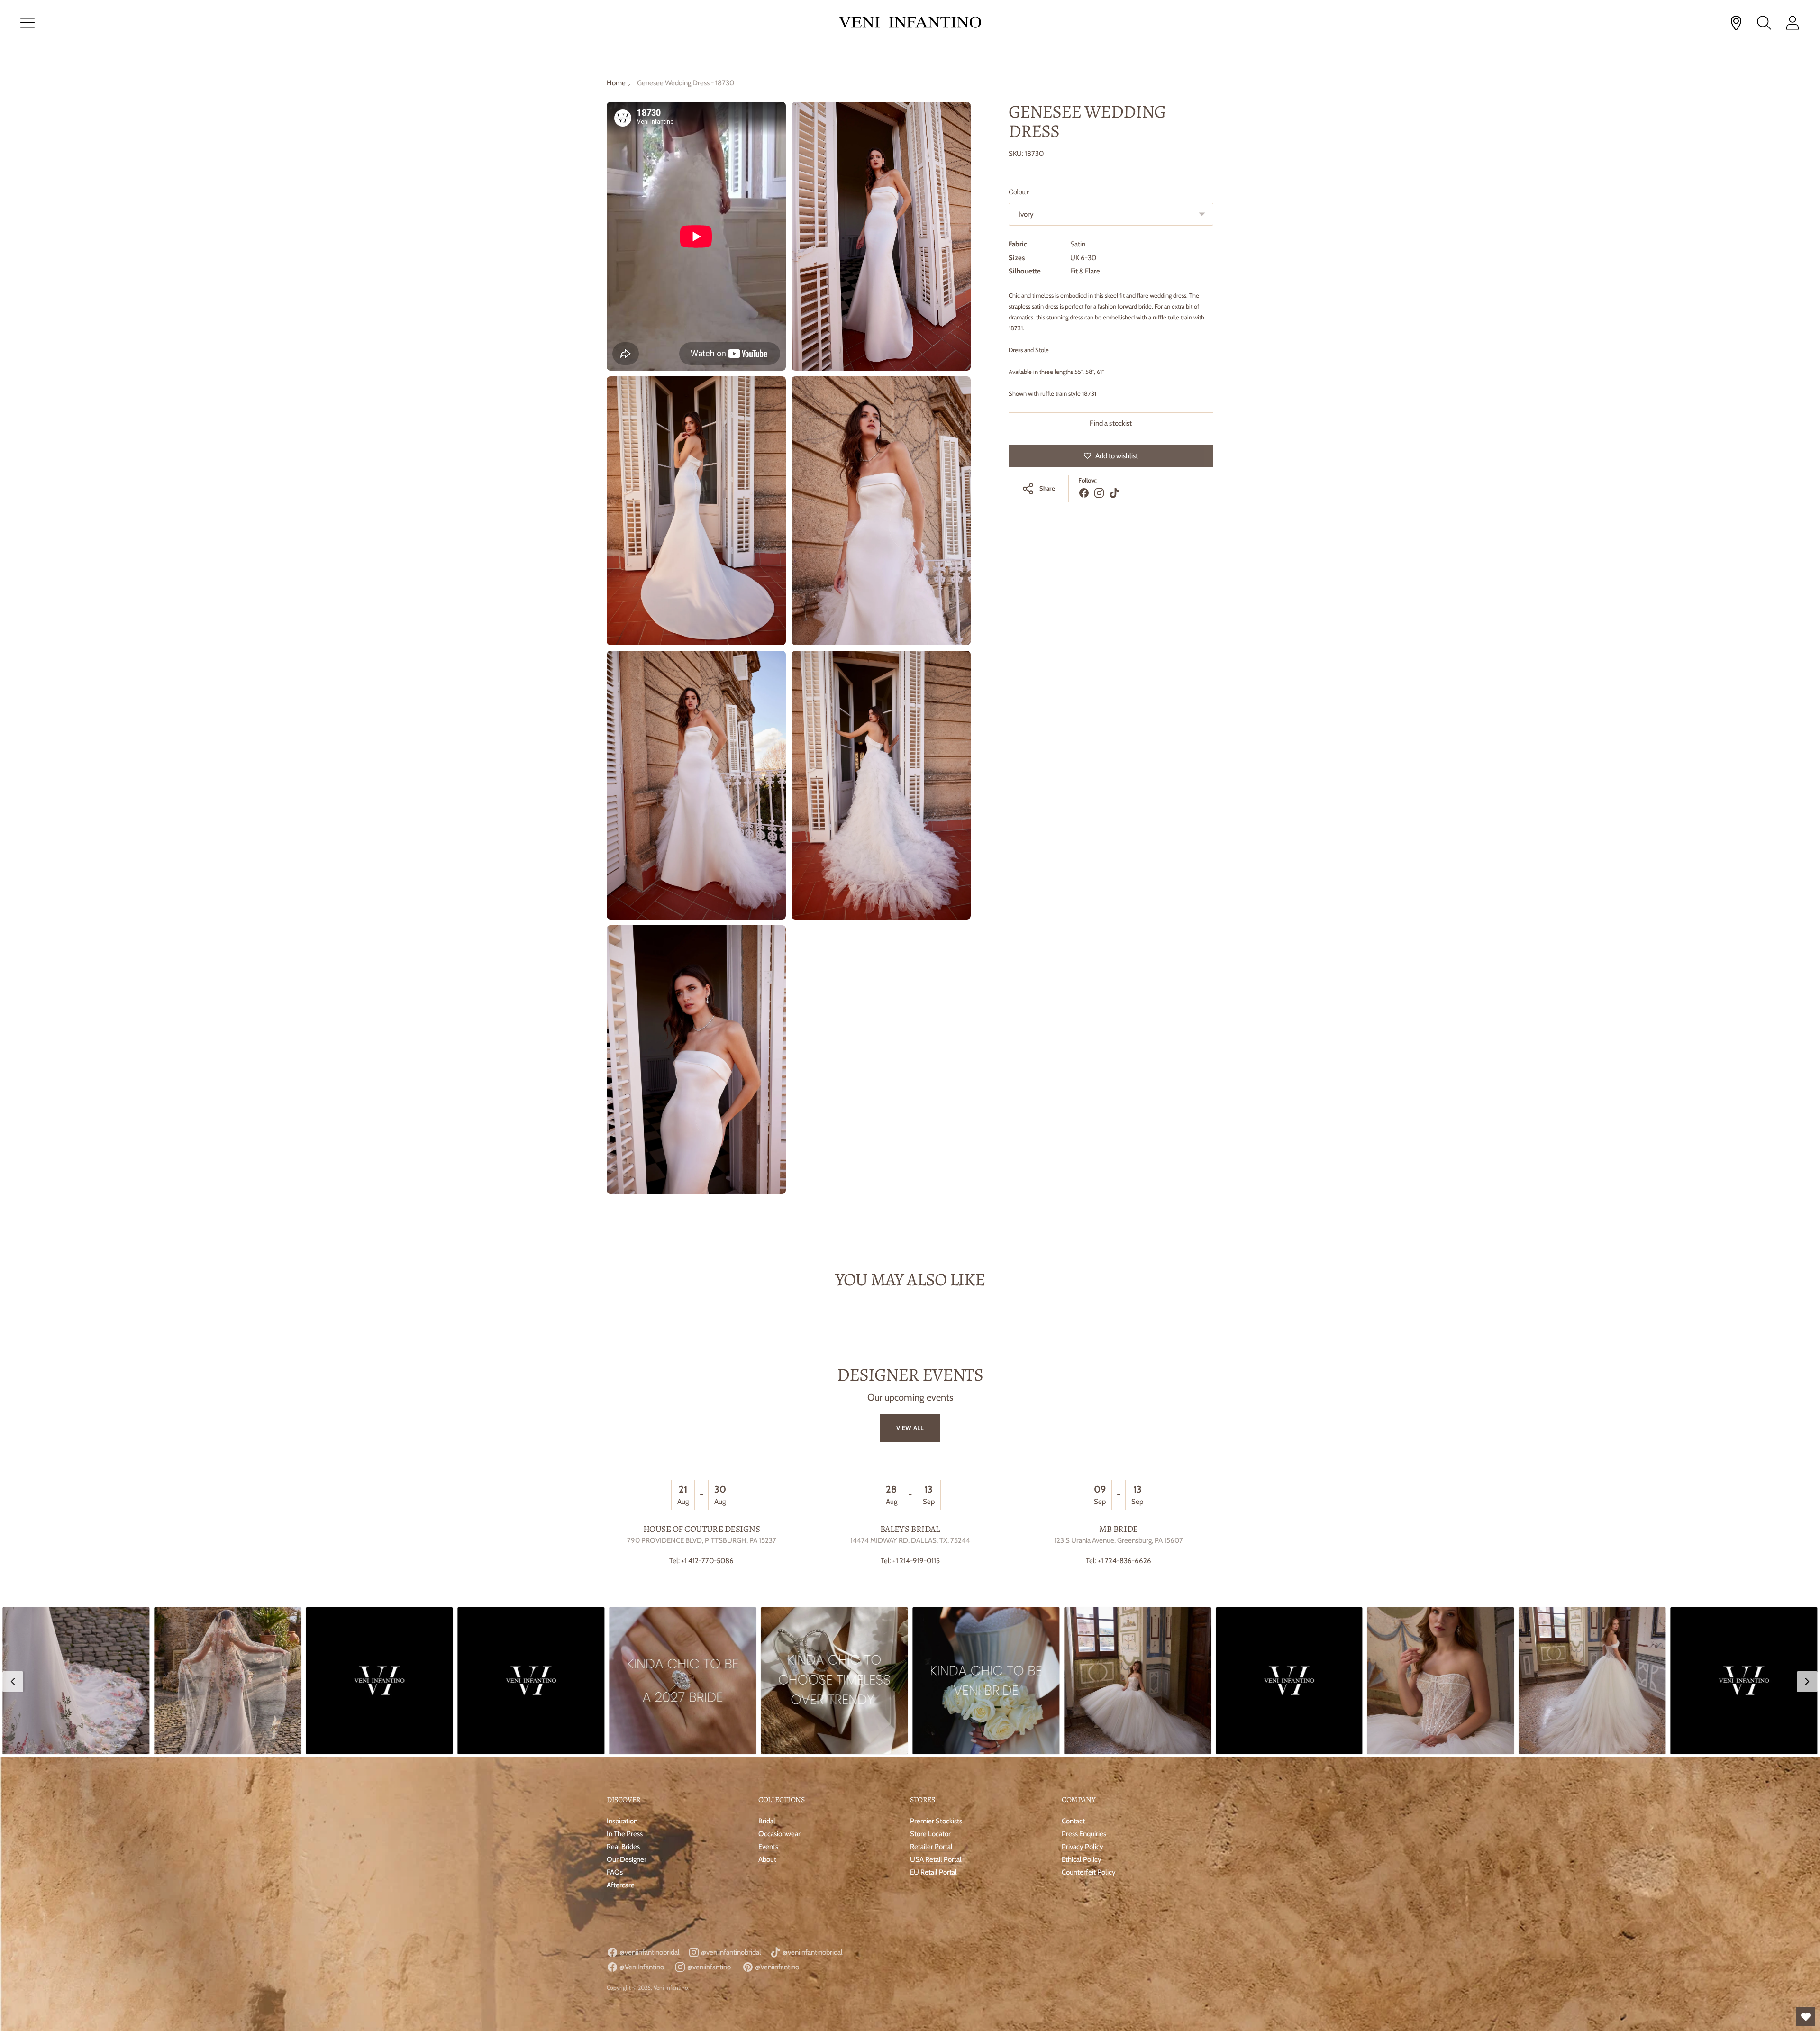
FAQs (615, 1872)
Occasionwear (779, 1834)
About (767, 1859)
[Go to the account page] (1793, 23)
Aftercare (621, 1885)
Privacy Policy (1083, 1847)
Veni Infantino (671, 1988)
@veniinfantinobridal (649, 1952)
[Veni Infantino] (910, 23)
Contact (1073, 1821)
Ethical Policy (1082, 1859)
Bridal (767, 1821)
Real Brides (623, 1847)
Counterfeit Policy (1089, 1872)
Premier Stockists (936, 1821)
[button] (76, 1681)
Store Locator (930, 1834)
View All (910, 1428)
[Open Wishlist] (1806, 2017)
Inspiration (622, 1821)
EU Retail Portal (933, 1872)
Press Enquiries (1084, 1834)
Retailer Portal (931, 1847)
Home (616, 83)
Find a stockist (1111, 423)
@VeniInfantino (641, 1967)
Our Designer (627, 1859)
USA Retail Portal (936, 1859)
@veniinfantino (708, 1967)
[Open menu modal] (27, 23)
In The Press (625, 1834)
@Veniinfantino (776, 1967)
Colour (1019, 192)
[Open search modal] (1764, 23)
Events (768, 1847)
